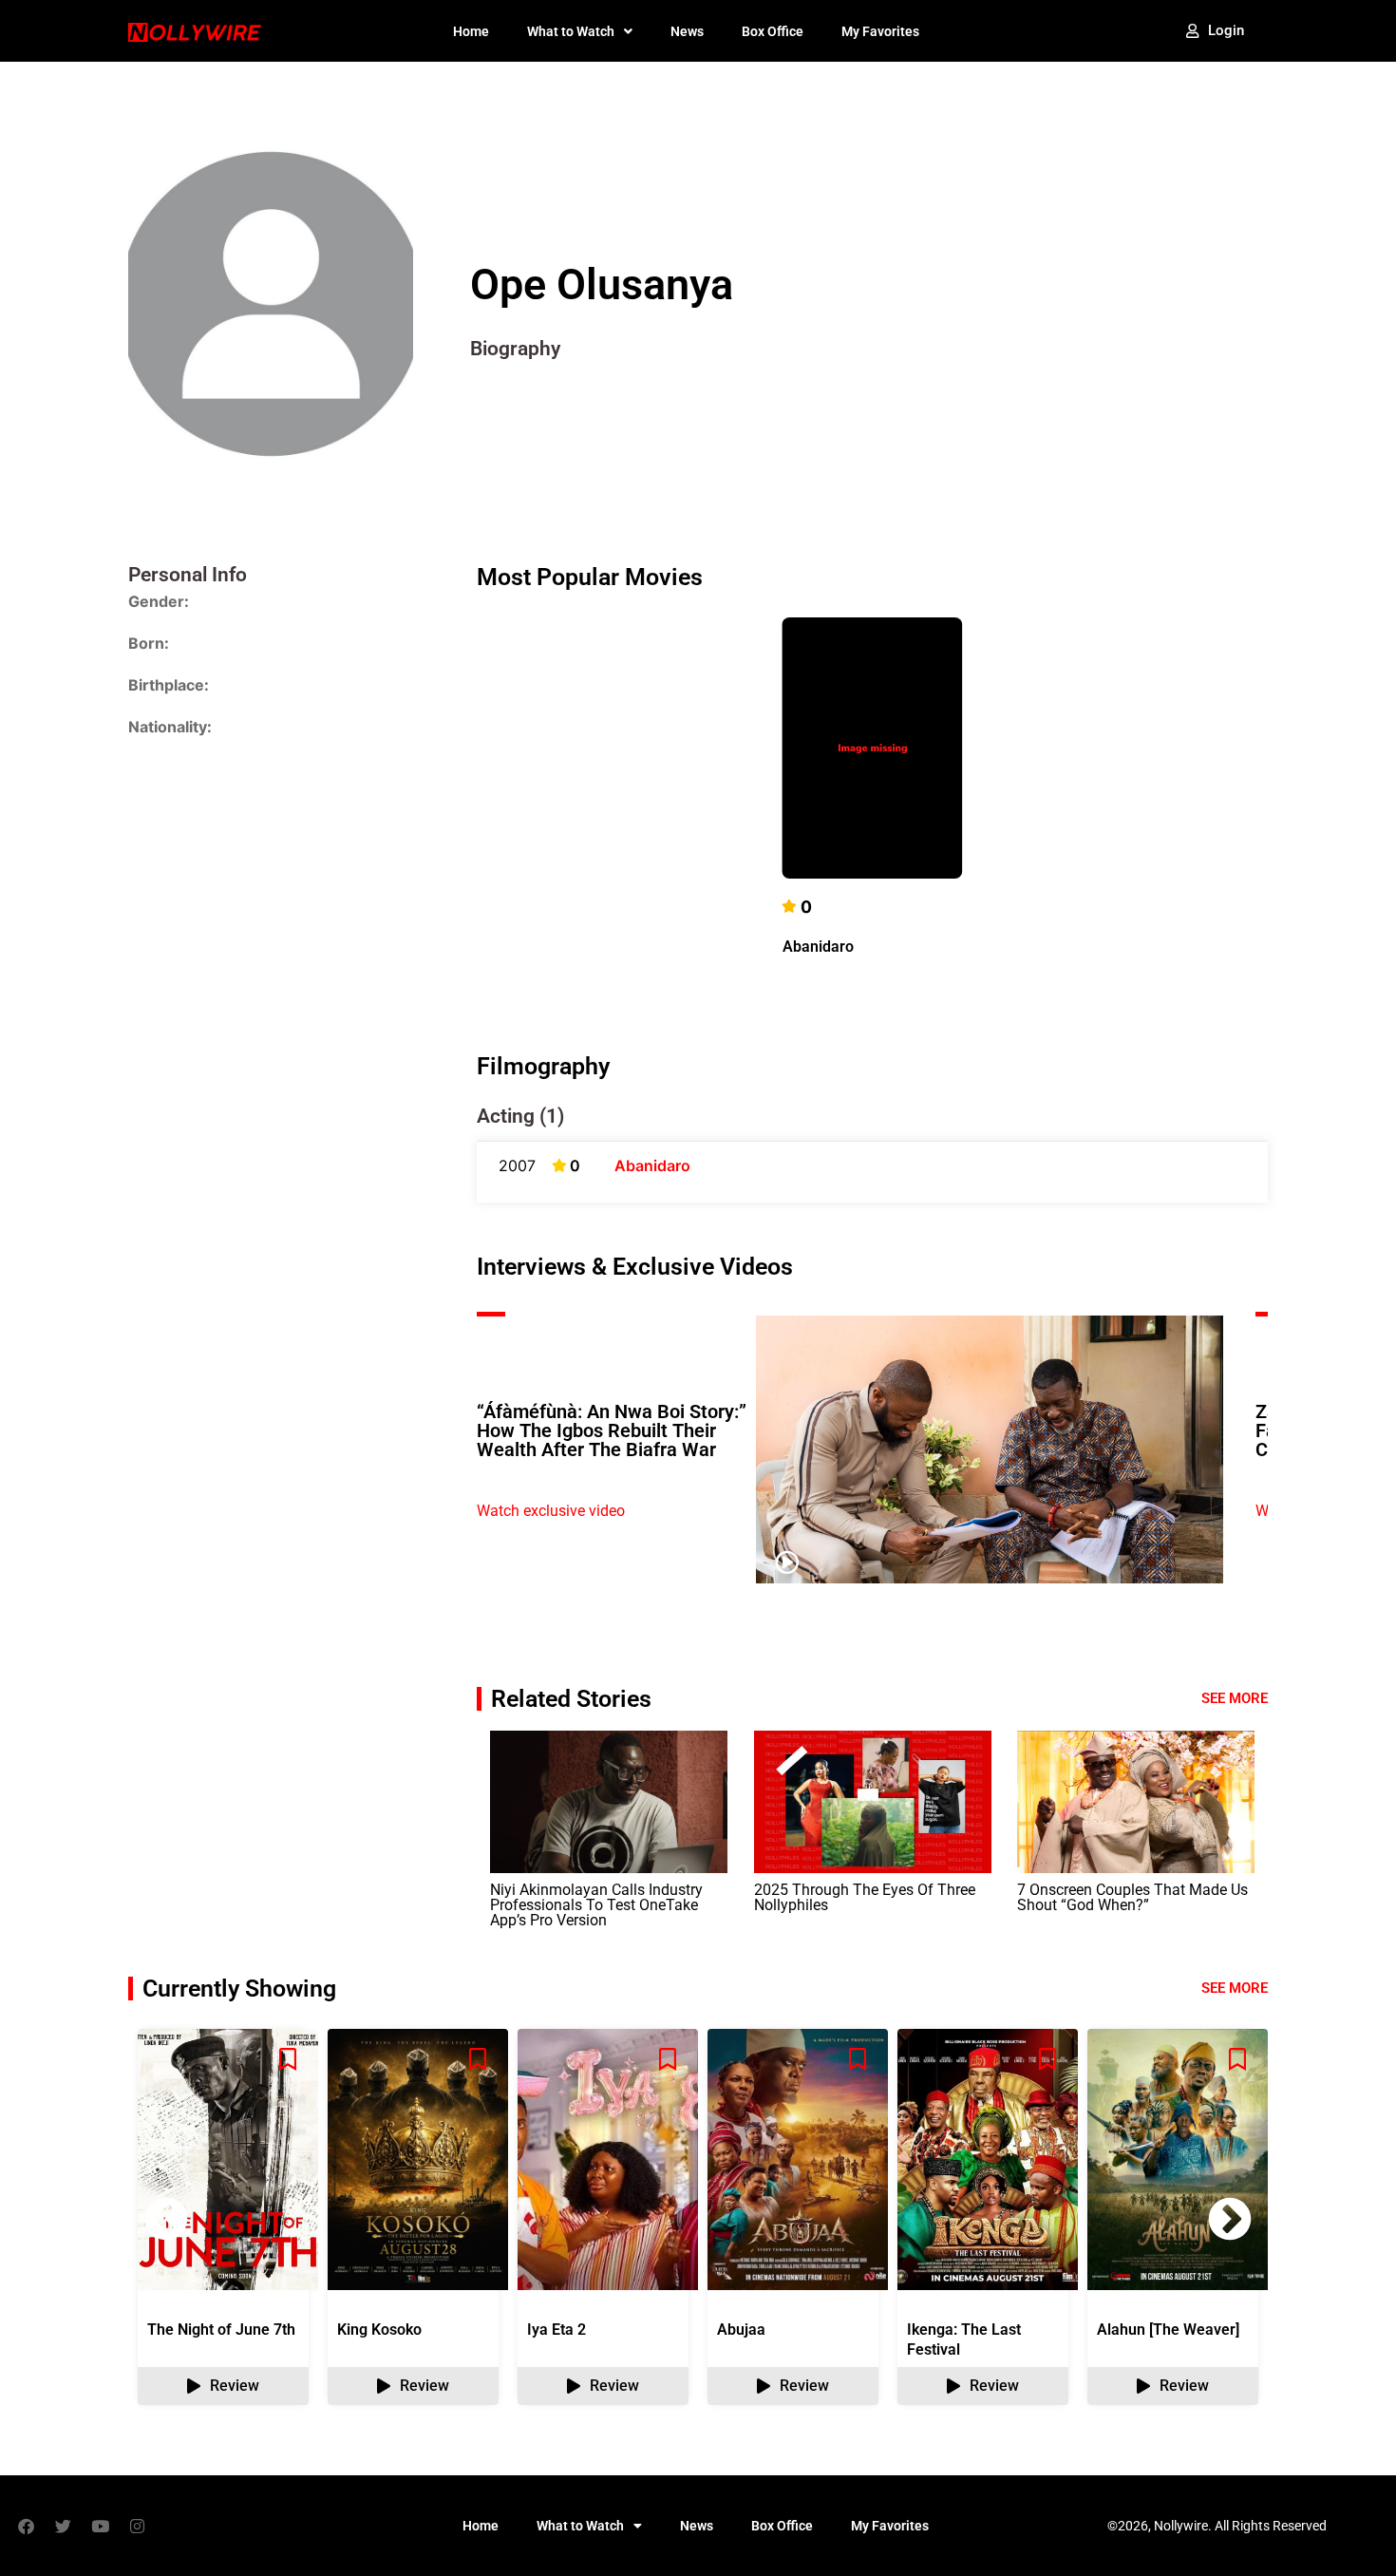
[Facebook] (26, 2526)
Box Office (773, 31)
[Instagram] (137, 2526)
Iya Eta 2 (557, 2330)
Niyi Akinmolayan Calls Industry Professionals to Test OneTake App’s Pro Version (596, 1905)
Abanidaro (818, 947)
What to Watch (571, 31)
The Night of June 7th (221, 2330)
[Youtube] (100, 2526)
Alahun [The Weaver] (1168, 2330)
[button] (1230, 2219)
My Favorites (880, 31)
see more (1235, 1988)
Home (471, 31)
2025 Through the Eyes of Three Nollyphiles (865, 1897)
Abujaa (741, 2330)
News (687, 31)
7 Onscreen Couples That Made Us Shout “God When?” (1132, 1897)
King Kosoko (379, 2330)
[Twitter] (63, 2526)
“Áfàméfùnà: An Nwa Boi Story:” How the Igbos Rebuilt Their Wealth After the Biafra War (612, 1430)
